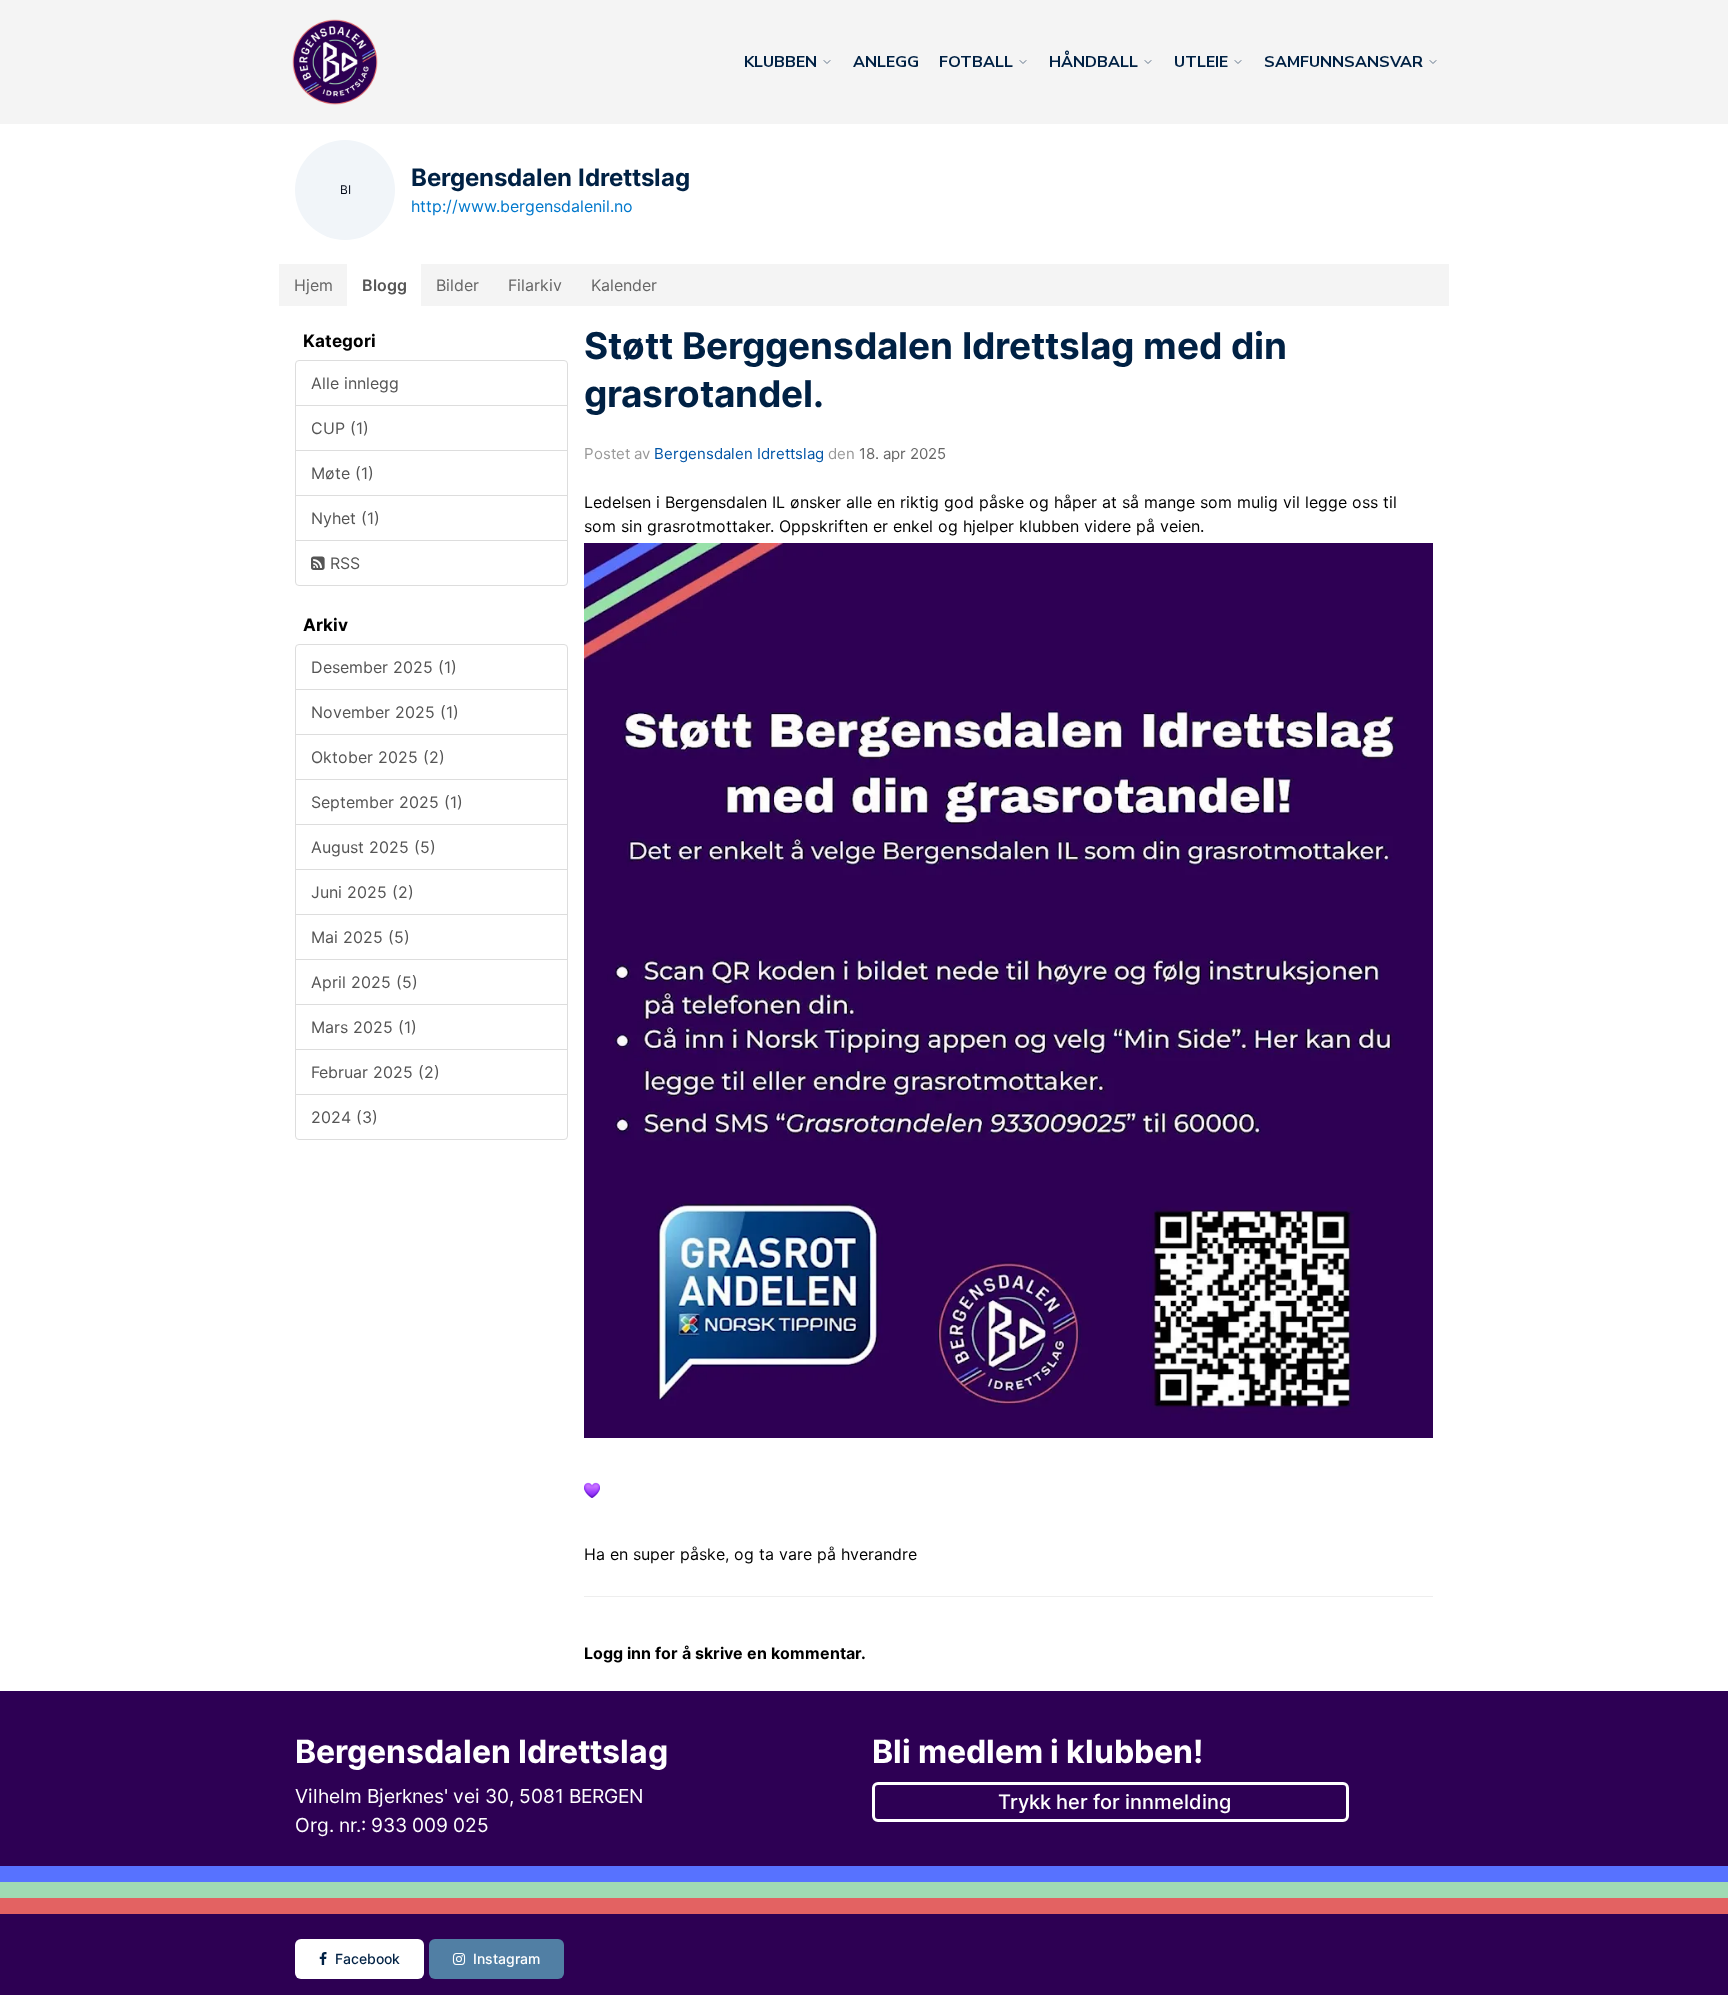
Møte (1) (342, 473)
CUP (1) (340, 428)
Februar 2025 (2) (375, 1072)
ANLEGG (886, 62)
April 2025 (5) (364, 982)
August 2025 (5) (373, 847)
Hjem (313, 285)
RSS (342, 563)
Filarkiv (535, 285)
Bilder (457, 285)
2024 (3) (344, 1117)
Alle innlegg (355, 383)
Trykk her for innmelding (1114, 1802)
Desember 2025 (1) (384, 667)
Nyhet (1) (345, 518)
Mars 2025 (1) (364, 1027)
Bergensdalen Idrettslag (739, 453)
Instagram (506, 1958)
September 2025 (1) (387, 802)
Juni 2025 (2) (362, 892)
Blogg (384, 285)
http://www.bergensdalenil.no (522, 206)
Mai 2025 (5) (360, 937)
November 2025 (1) (385, 712)
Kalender (624, 285)
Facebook (367, 1958)
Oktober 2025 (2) (378, 757)
